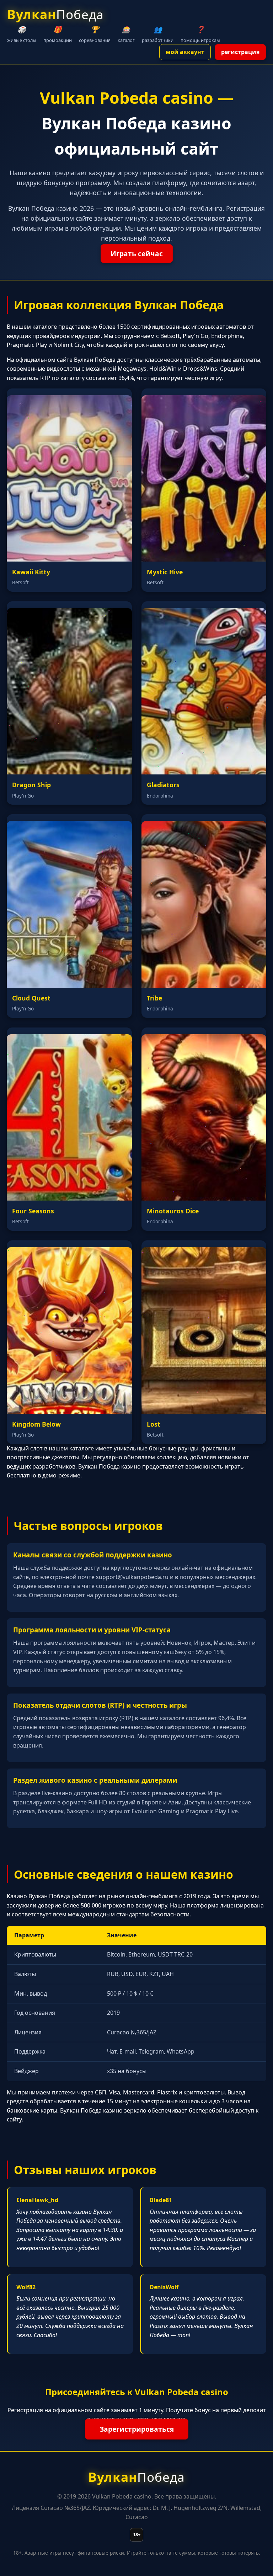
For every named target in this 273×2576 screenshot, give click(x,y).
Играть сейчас (137, 254)
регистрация (240, 52)
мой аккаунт (185, 52)
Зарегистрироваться (137, 2429)
